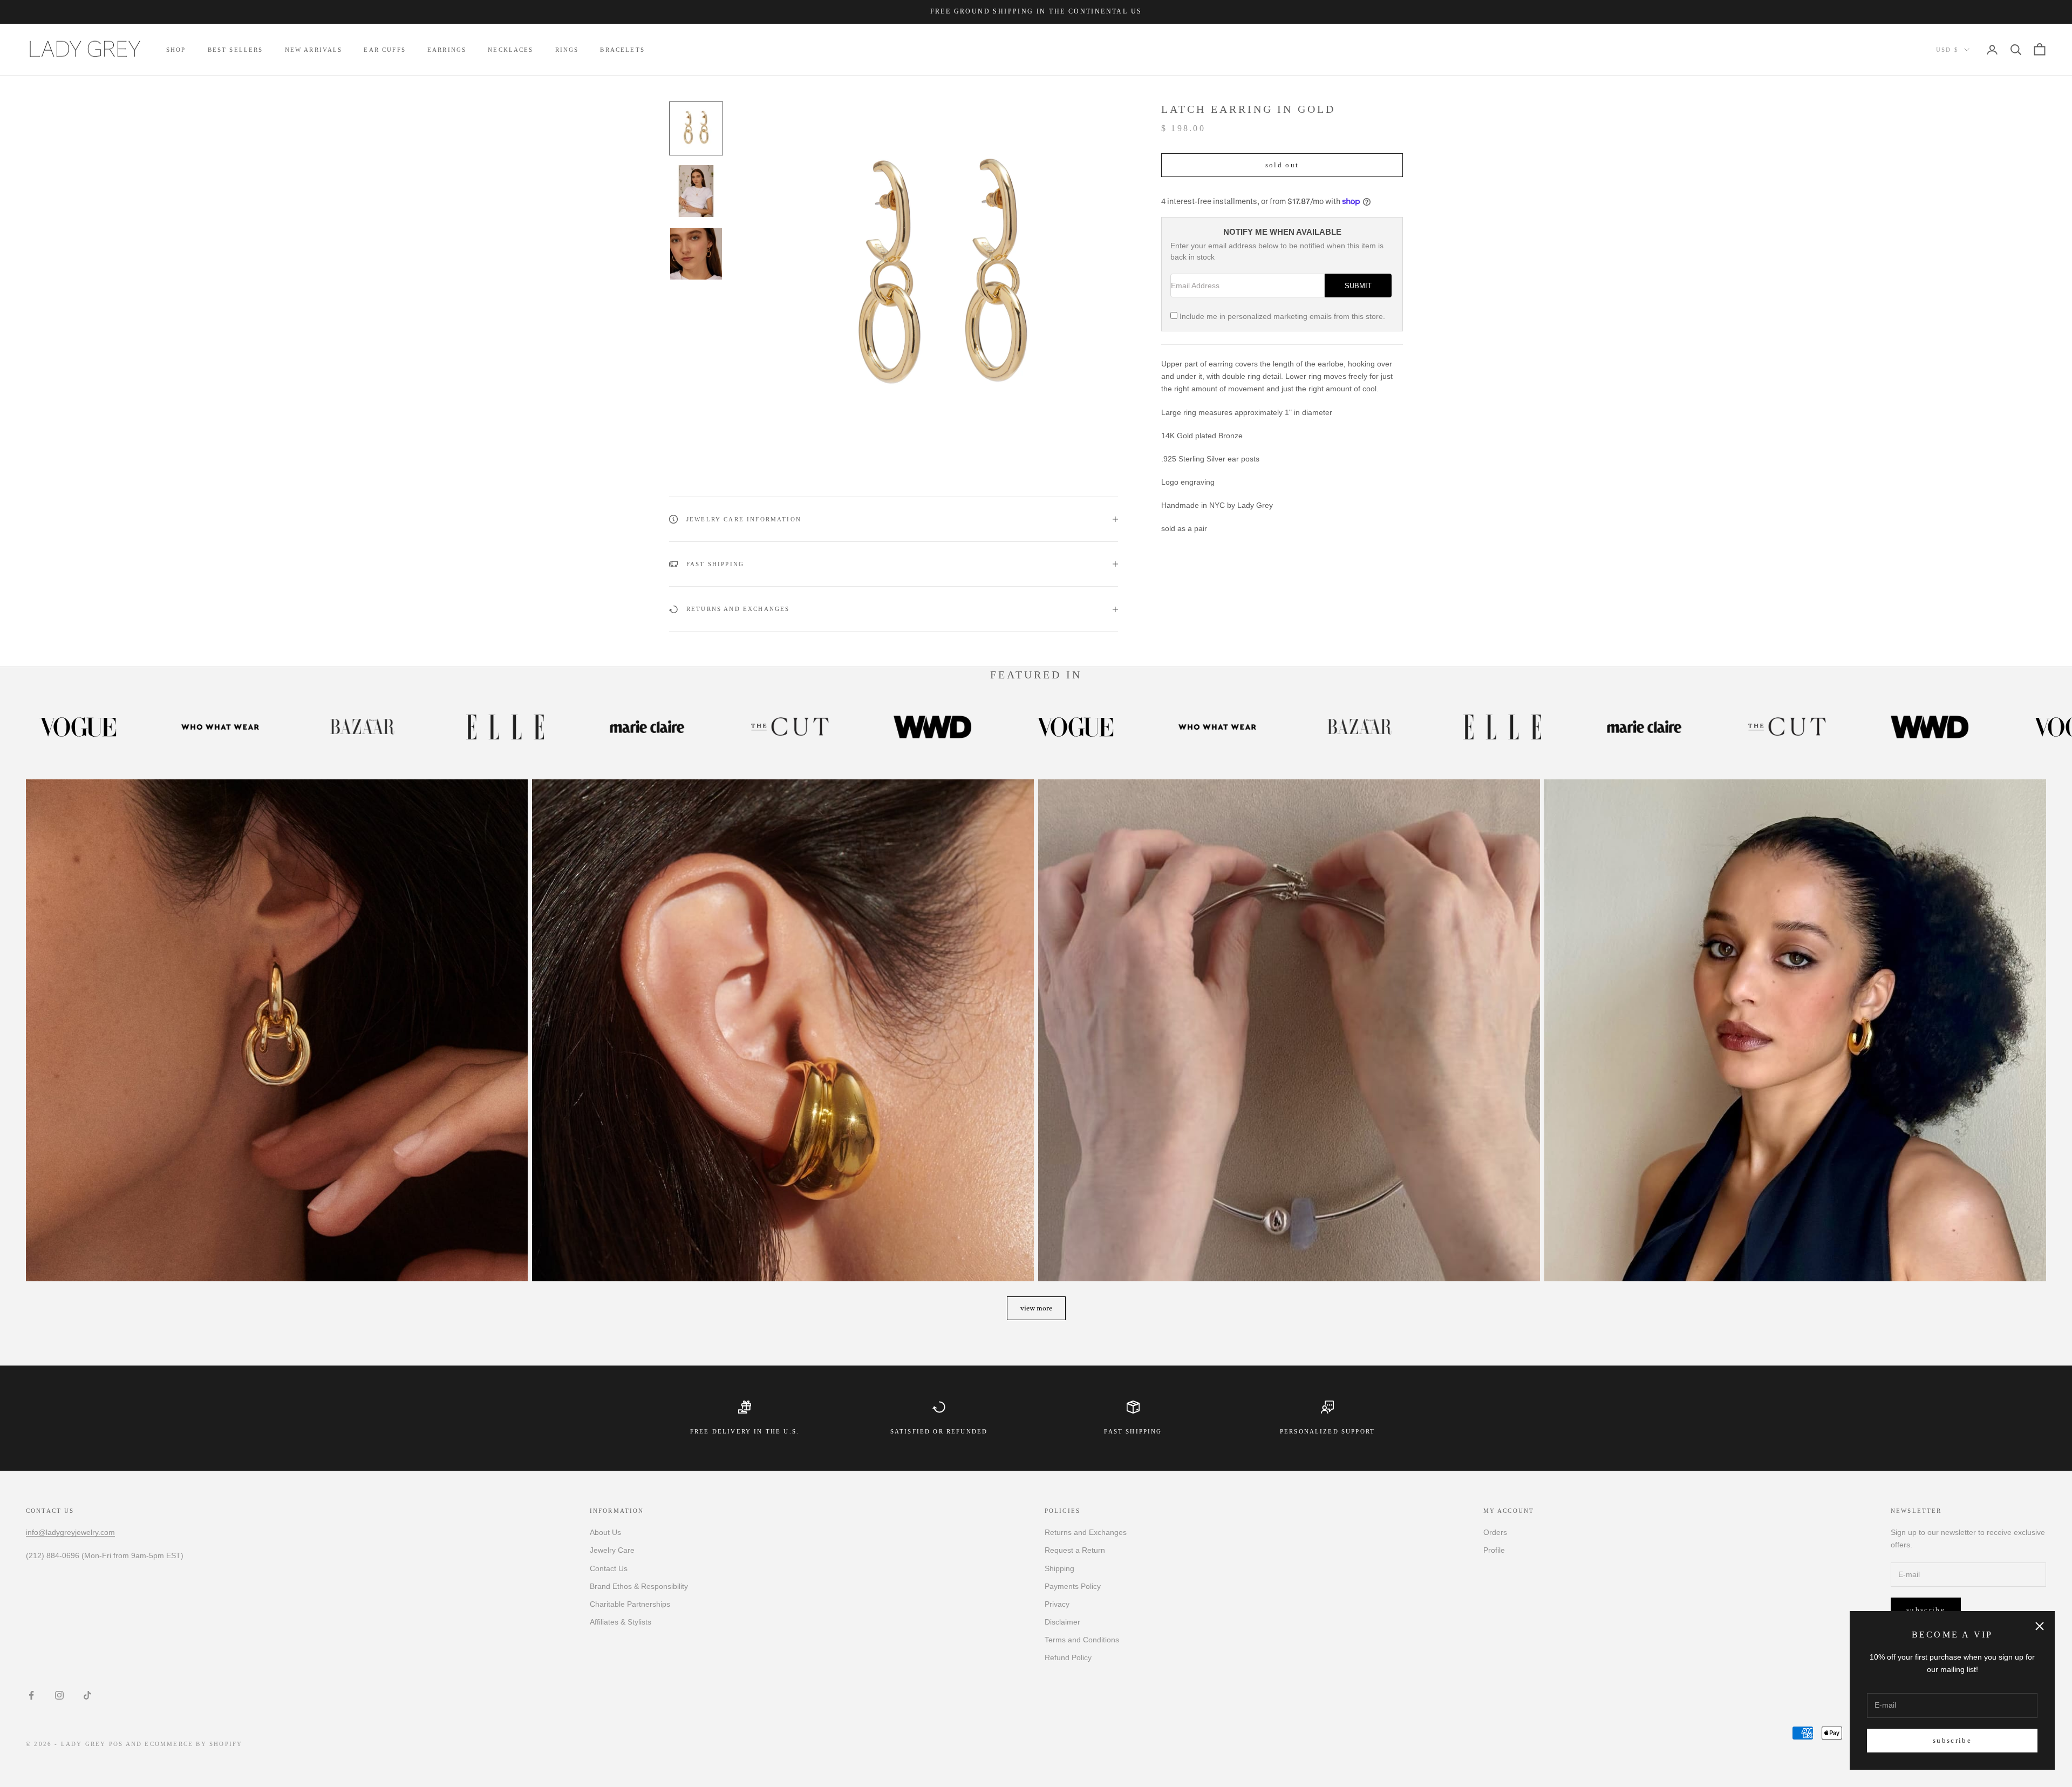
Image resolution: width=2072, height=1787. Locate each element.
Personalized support (1327, 1431)
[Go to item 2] (696, 191)
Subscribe (1952, 1740)
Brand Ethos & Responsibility (639, 1586)
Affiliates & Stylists (621, 1622)
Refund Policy (1068, 1657)
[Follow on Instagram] (59, 1695)
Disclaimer (1062, 1622)
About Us (605, 1532)
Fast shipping (1133, 1431)
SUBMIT (1358, 286)
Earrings (447, 50)
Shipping (1059, 1568)
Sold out (1282, 165)
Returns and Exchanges (1086, 1532)
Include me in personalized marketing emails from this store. (1282, 316)
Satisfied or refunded (939, 1431)
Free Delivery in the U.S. (745, 1431)
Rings (567, 50)
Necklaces (510, 50)
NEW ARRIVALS (314, 50)
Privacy (1057, 1604)
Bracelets (622, 50)
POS (116, 1744)
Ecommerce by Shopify (193, 1744)
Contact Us (609, 1568)
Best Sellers (236, 50)
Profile (1494, 1550)
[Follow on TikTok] (87, 1695)
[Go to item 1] (696, 128)
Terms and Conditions (1082, 1640)
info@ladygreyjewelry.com (70, 1532)
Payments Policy (1073, 1586)
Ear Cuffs (384, 50)
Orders (1495, 1532)
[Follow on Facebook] (31, 1695)
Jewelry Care (612, 1550)
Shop (176, 50)
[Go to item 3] (696, 254)
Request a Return (1075, 1550)
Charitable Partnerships (630, 1604)
